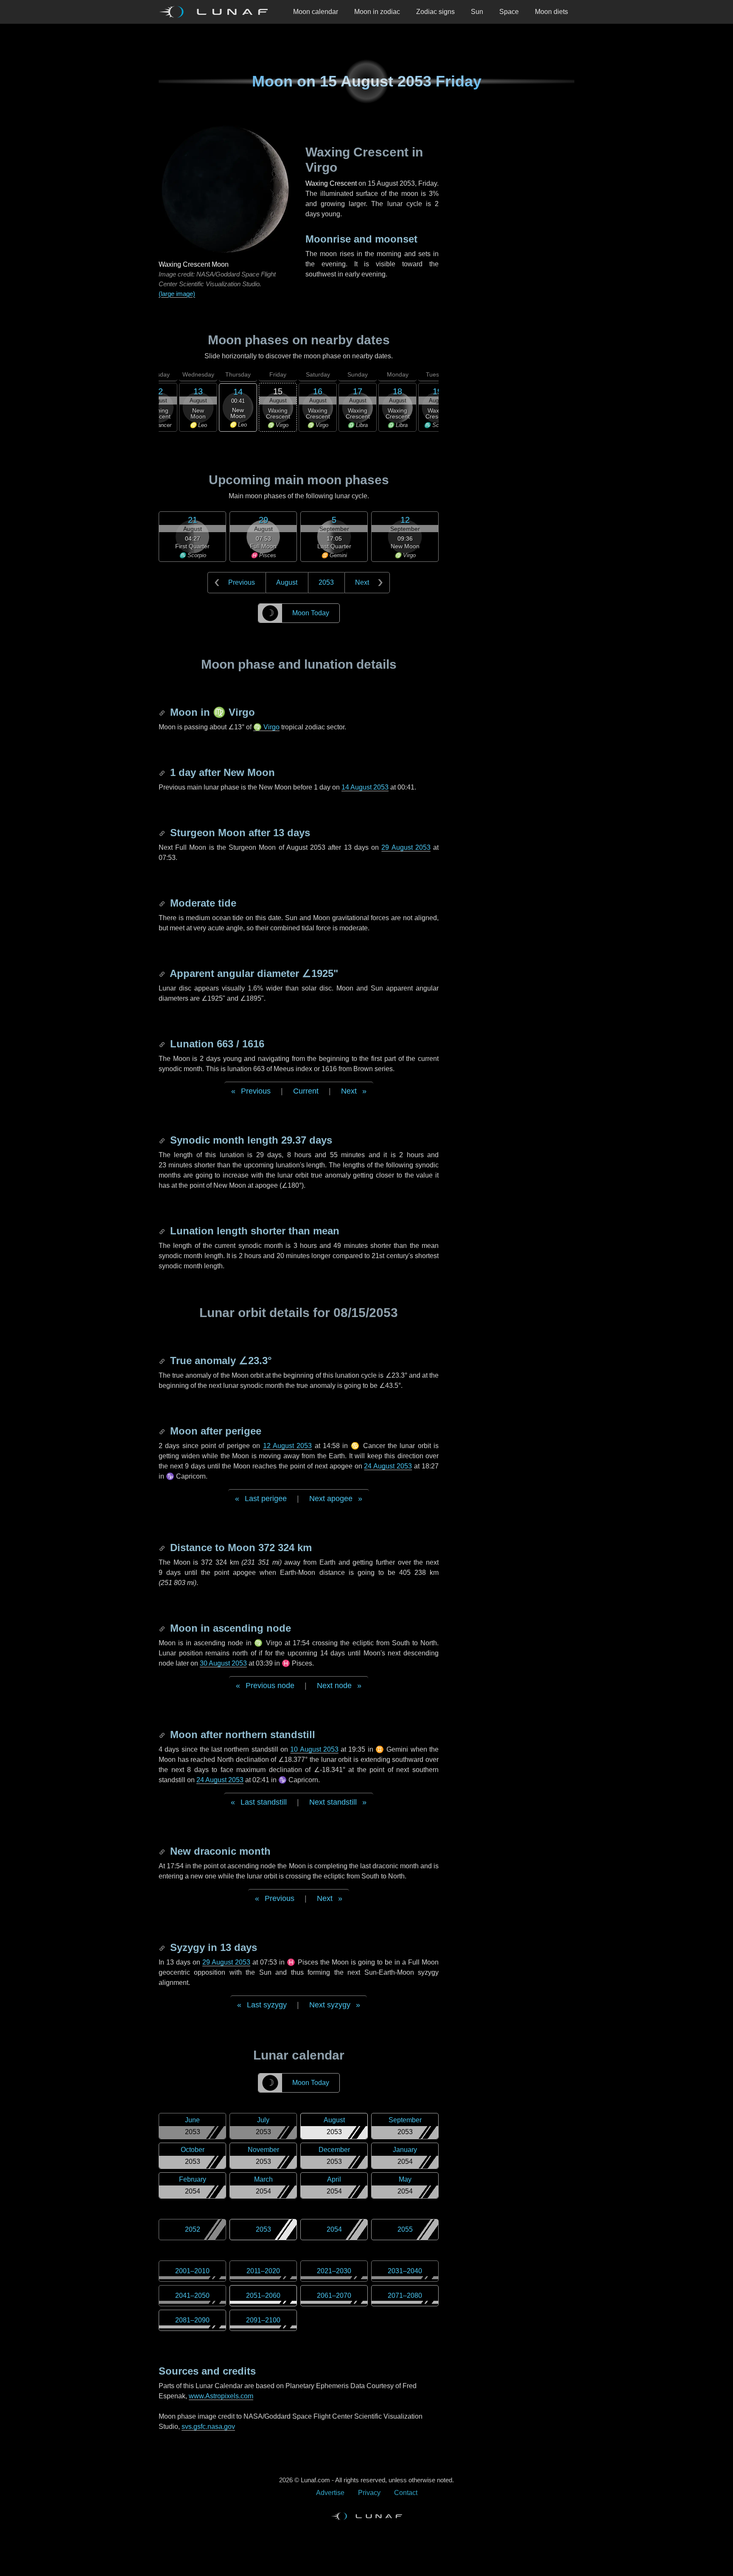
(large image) (177, 294)
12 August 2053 (288, 1446)
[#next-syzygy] (163, 1947)
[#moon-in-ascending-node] (163, 1628)
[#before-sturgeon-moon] (163, 833)
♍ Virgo (266, 727)
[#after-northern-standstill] (163, 1735)
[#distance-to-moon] (163, 1548)
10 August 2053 (314, 1749)
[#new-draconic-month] (163, 1851)
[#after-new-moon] (163, 772)
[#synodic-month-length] (163, 1140)
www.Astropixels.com (221, 2396)
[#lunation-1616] (163, 1044)
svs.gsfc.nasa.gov (208, 2427)
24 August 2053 (388, 1466)
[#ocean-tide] (163, 903)
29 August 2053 (406, 847)
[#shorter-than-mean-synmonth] (163, 1231)
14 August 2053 (365, 787)
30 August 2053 (223, 1663)
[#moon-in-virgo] (163, 712)
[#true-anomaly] (163, 1361)
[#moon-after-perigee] (163, 1431)
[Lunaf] (217, 12)
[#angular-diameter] (163, 973)
